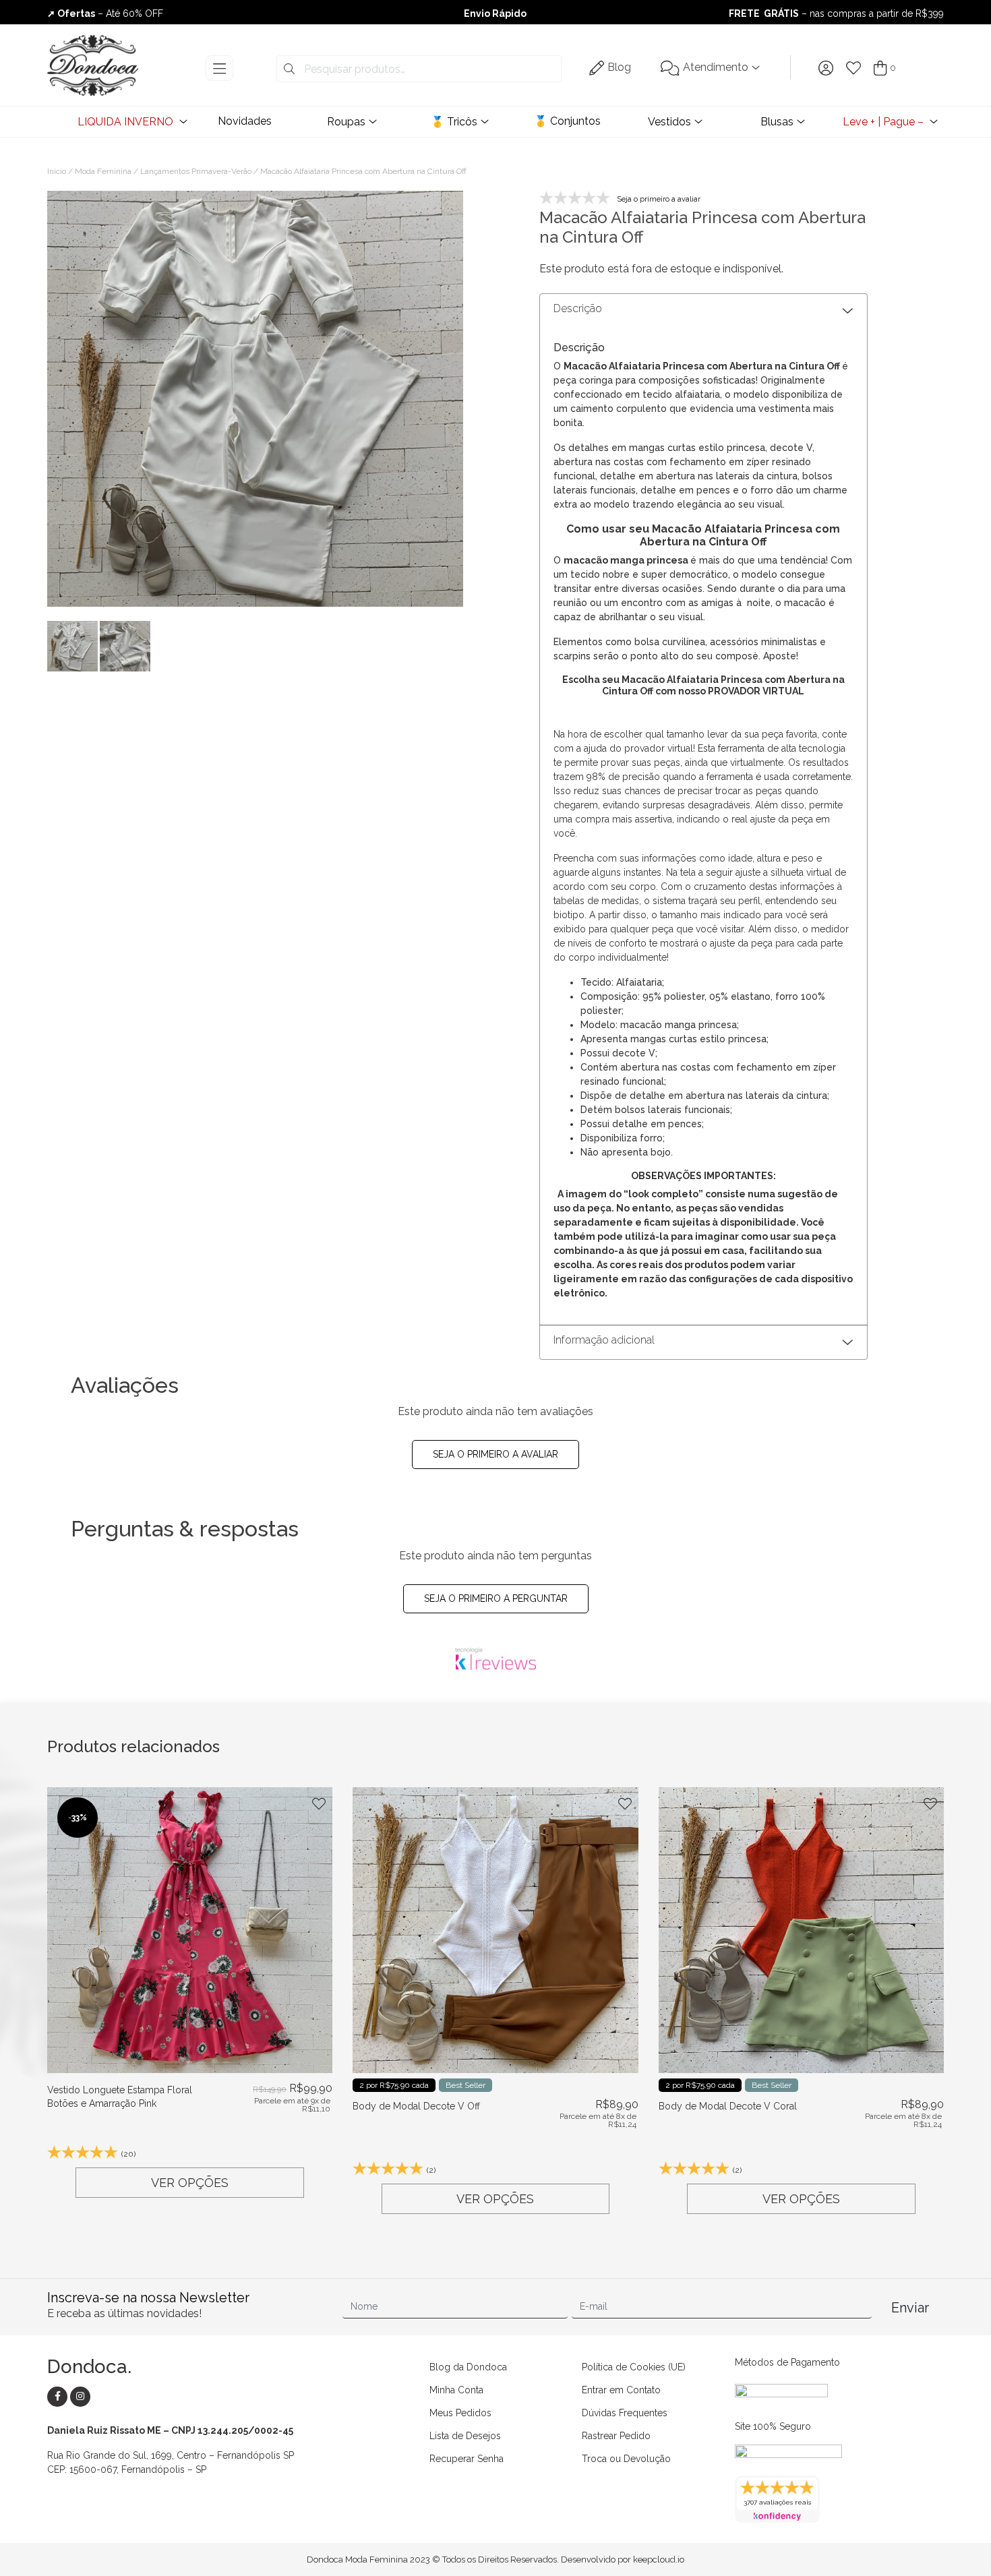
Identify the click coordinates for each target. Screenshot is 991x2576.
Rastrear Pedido (616, 2436)
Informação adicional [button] (604, 1340)
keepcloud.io (659, 2559)
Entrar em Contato (621, 2390)
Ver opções (190, 2183)
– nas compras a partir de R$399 (836, 13)
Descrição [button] (578, 308)
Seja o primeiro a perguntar (496, 1598)
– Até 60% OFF (105, 13)
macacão (586, 560)
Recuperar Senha (467, 2459)
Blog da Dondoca (468, 2367)
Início (57, 171)
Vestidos (669, 122)
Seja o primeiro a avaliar (495, 1454)
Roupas (346, 122)
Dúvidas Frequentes (625, 2413)
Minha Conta (456, 2390)
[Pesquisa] (289, 69)
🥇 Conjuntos (567, 121)
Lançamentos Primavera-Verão (196, 171)
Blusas (777, 122)
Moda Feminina (103, 171)
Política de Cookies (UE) (634, 2367)
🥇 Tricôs (454, 122)
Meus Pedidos (460, 2413)
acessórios (734, 642)
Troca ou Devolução (626, 2459)
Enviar (910, 2308)
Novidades (245, 121)
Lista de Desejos (465, 2436)
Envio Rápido (495, 13)
